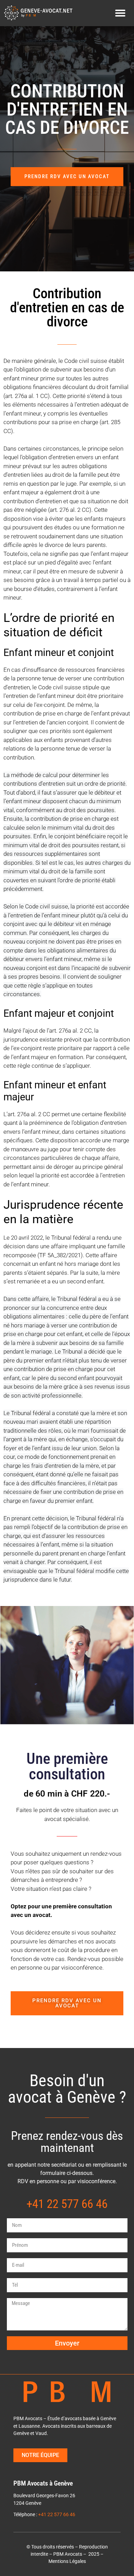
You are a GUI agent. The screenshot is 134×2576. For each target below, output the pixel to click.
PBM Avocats (68, 2554)
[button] (120, 13)
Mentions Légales (67, 2561)
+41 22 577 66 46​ (67, 2204)
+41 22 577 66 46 (57, 2515)
